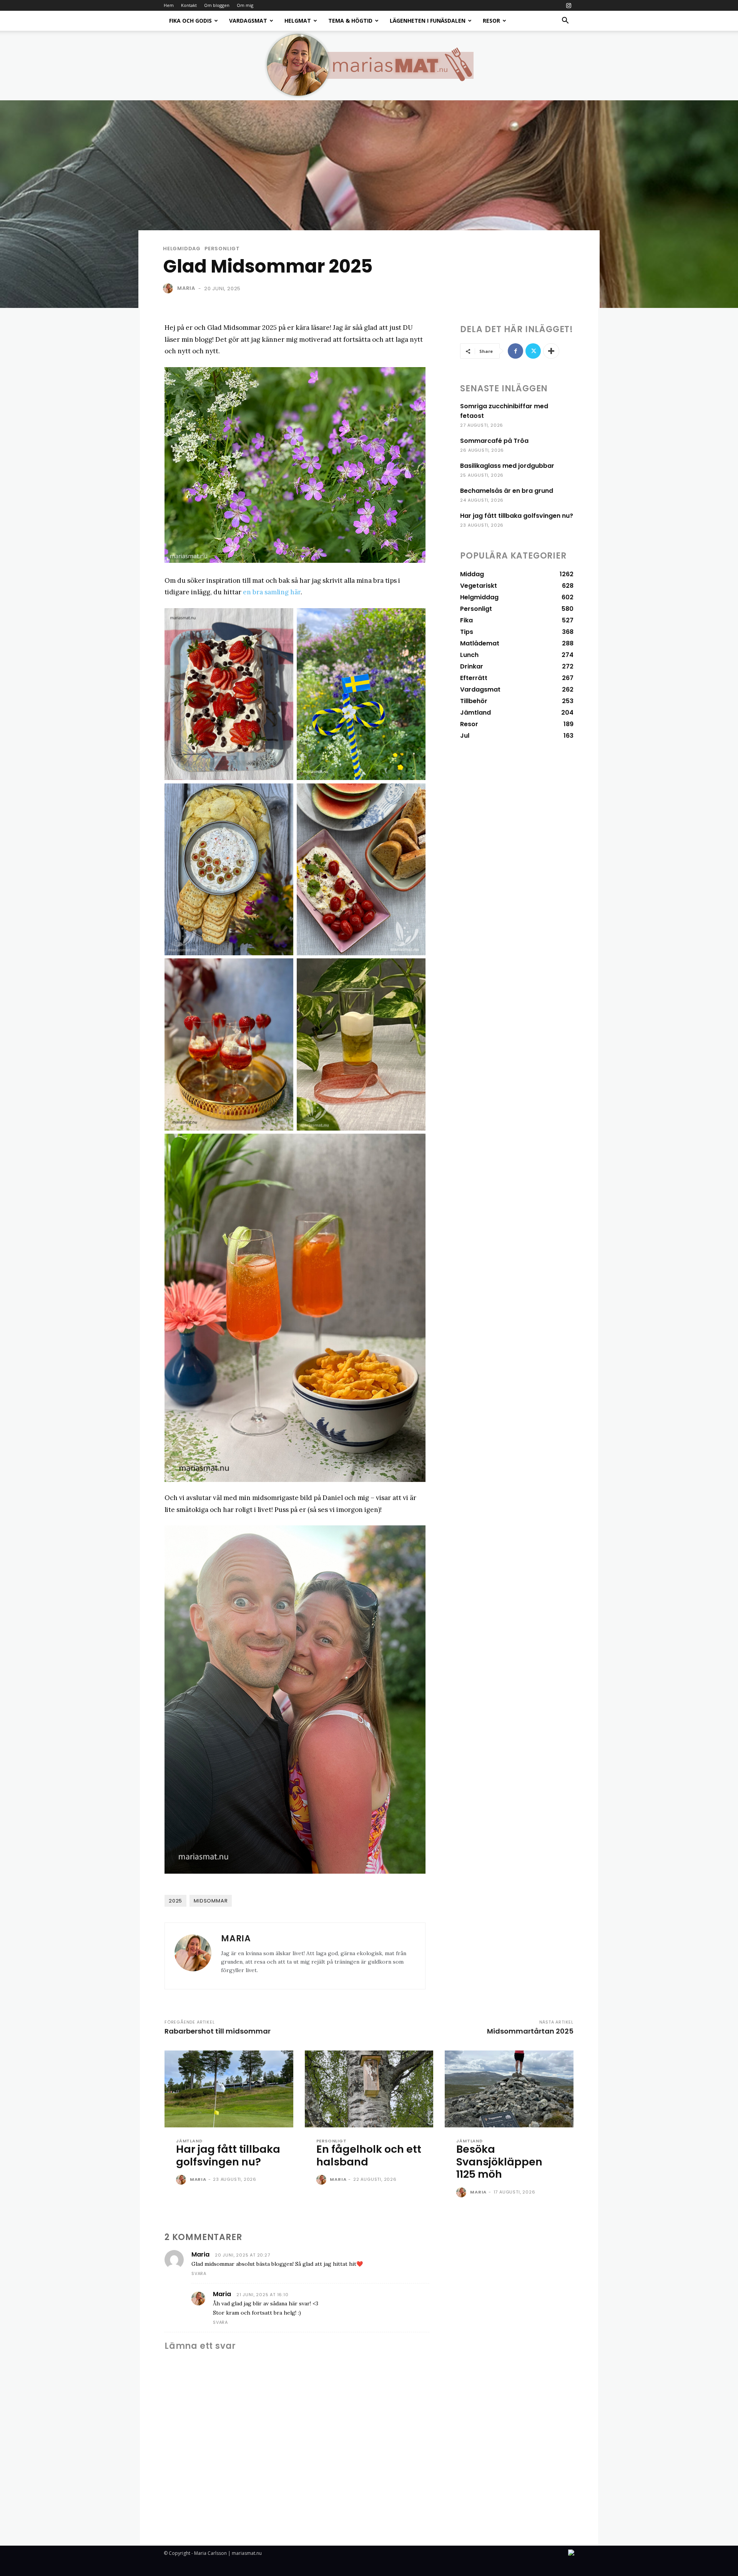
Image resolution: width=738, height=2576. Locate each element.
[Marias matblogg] (369, 65)
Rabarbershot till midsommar (218, 2031)
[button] (565, 21)
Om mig (245, 5)
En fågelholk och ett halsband (369, 2155)
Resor (491, 21)
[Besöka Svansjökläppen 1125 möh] (509, 2089)
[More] (551, 351)
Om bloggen (217, 5)
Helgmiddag (182, 249)
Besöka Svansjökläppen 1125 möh (499, 2162)
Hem (169, 5)
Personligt (222, 249)
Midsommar (211, 1901)
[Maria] (170, 288)
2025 (175, 1901)
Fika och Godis (190, 21)
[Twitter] (533, 351)
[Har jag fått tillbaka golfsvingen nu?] (229, 2089)
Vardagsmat (248, 21)
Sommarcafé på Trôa (494, 441)
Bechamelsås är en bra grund (507, 491)
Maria (186, 288)
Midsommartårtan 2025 (530, 2031)
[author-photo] (182, 2180)
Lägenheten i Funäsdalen (428, 21)
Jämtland (189, 2141)
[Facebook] (515, 351)
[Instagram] (568, 5)
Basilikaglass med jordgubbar (507, 466)
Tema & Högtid (350, 21)
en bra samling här (272, 592)
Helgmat (298, 21)
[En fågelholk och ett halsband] (369, 2089)
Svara (199, 2273)
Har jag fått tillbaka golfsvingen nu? (517, 516)
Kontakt (189, 5)
